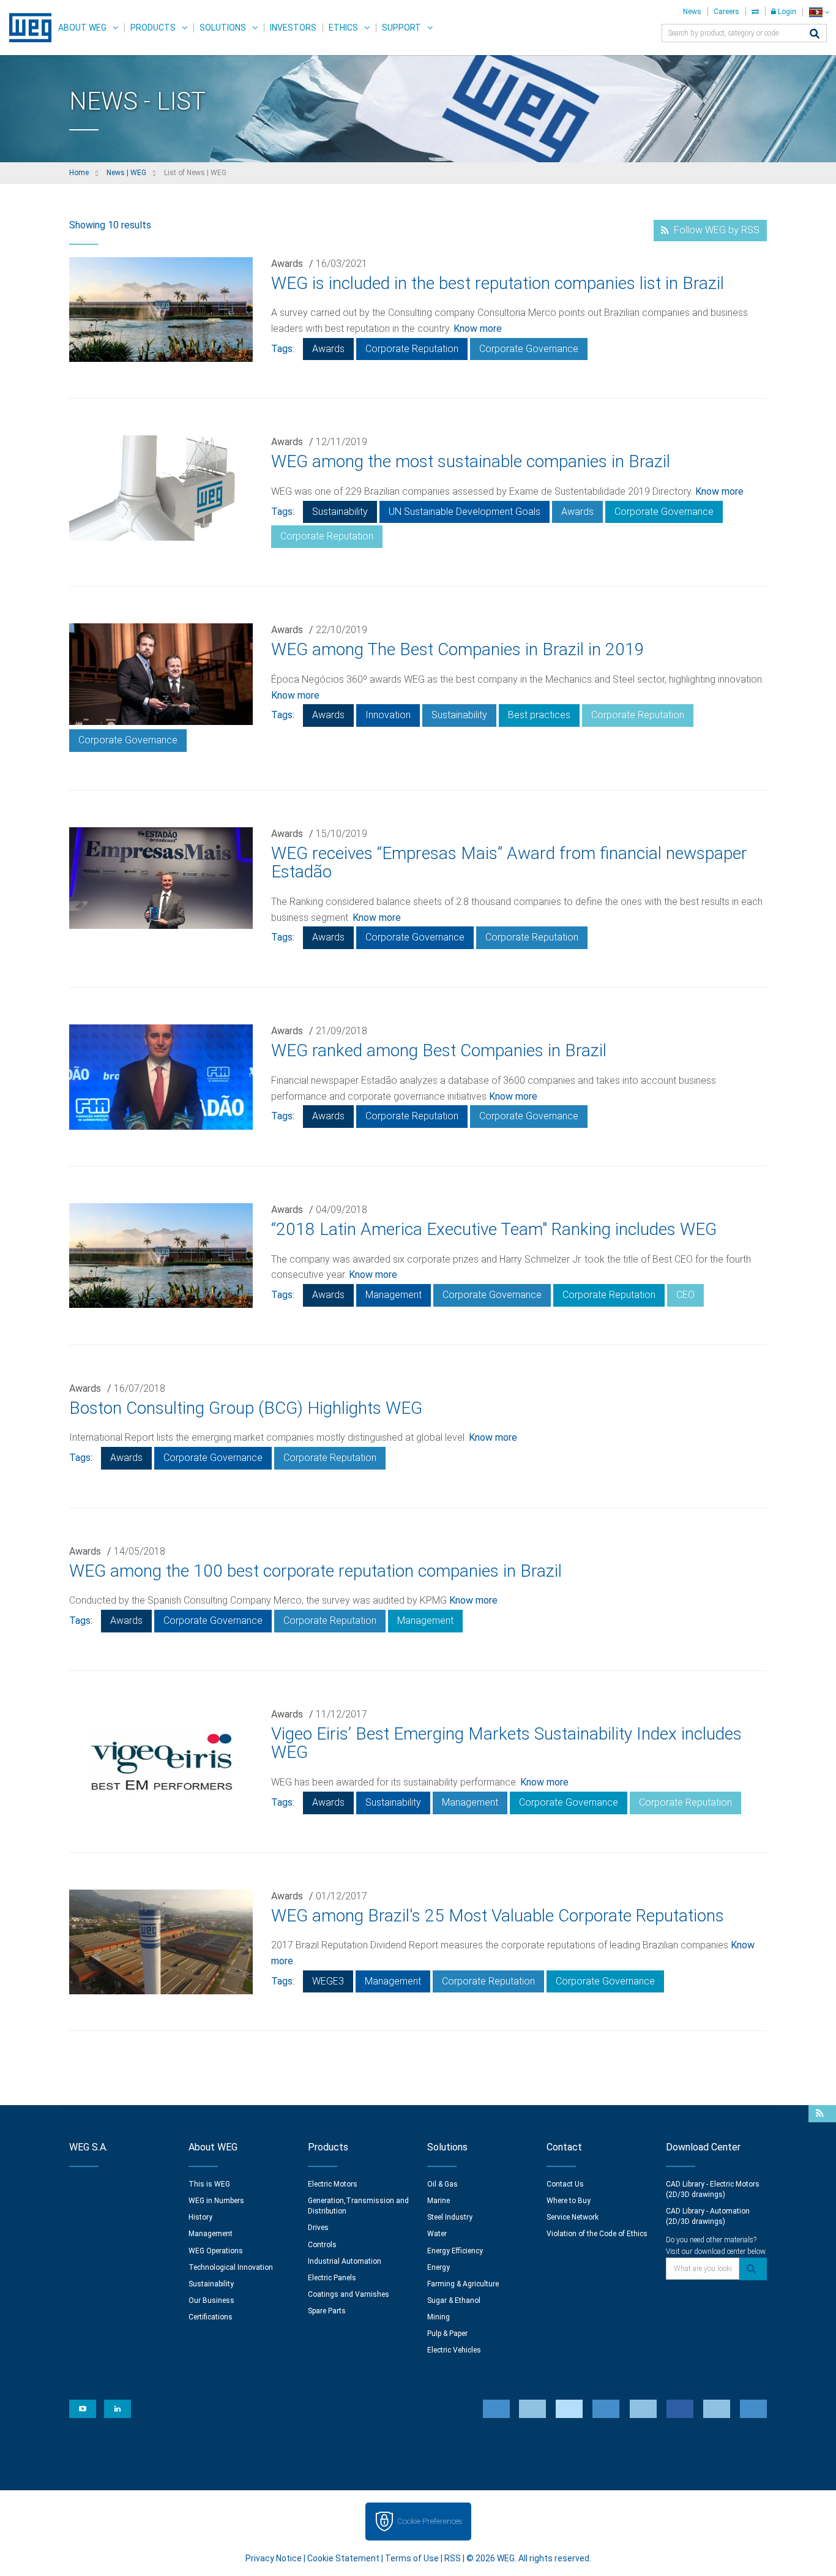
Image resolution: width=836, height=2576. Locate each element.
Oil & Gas (442, 2184)
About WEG (82, 28)
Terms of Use (412, 2558)
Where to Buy (569, 2201)
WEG (26, 28)
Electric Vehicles (454, 2350)
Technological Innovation (231, 2267)
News (692, 12)
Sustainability (340, 512)
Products (153, 28)
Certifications (211, 2317)
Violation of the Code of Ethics (597, 2234)
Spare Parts (327, 2311)
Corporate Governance (529, 349)
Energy (439, 2267)
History (200, 2217)
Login (786, 12)
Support (401, 28)
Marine (439, 2201)
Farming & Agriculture (463, 2284)
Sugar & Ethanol (454, 2300)
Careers (726, 12)
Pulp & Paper (447, 2334)
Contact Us (565, 2184)
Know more (478, 329)
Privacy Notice (274, 2558)
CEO (685, 1295)
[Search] (815, 35)
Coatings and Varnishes (349, 2294)
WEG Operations (216, 2251)
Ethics (343, 28)
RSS (453, 2558)
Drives (318, 2228)
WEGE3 (328, 1981)
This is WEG (209, 2184)
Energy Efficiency (455, 2251)
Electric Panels (332, 2278)
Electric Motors (333, 2184)
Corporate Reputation (412, 349)
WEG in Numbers (216, 2201)
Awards (287, 264)
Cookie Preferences (430, 2521)
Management (394, 1295)
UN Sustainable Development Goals (465, 512)
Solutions (223, 28)
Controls (322, 2245)
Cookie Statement (343, 2558)
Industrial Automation (345, 2261)
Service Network (573, 2217)
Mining (439, 2317)
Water (437, 2234)
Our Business (211, 2300)
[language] (819, 12)
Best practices (539, 715)
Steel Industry (450, 2217)
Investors (293, 28)
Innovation (388, 715)
